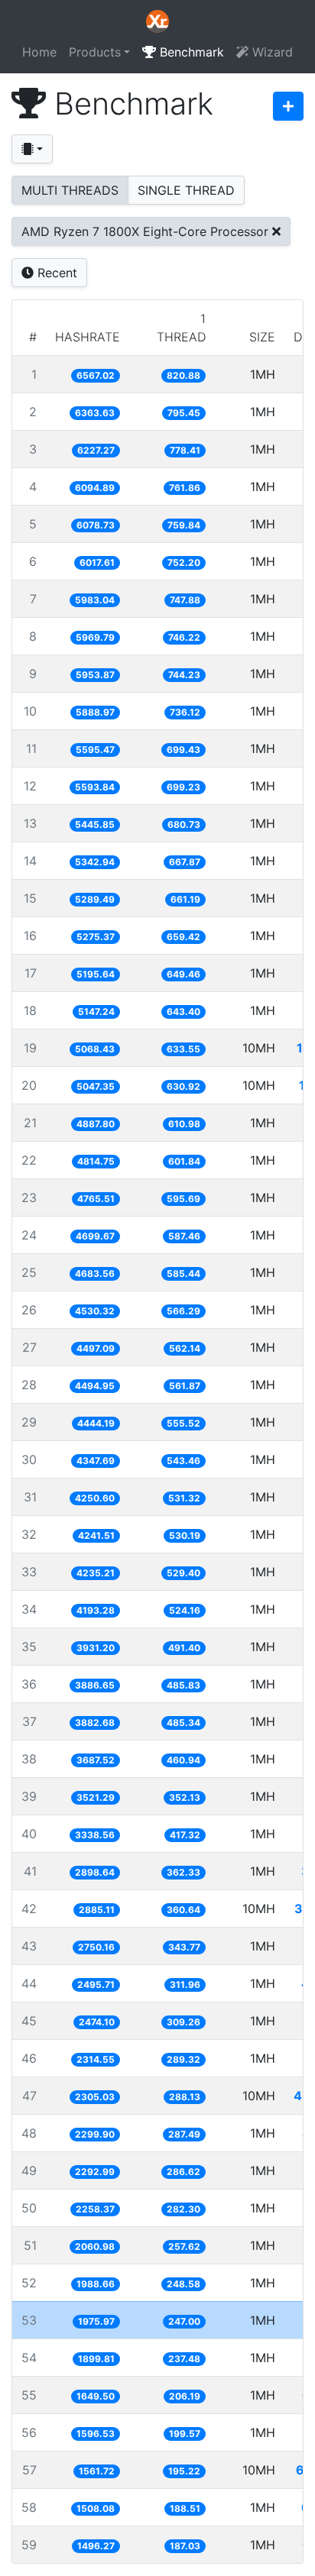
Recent (55, 273)
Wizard (271, 52)
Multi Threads (70, 190)
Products (95, 52)
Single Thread (186, 190)
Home (39, 52)
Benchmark (190, 52)
